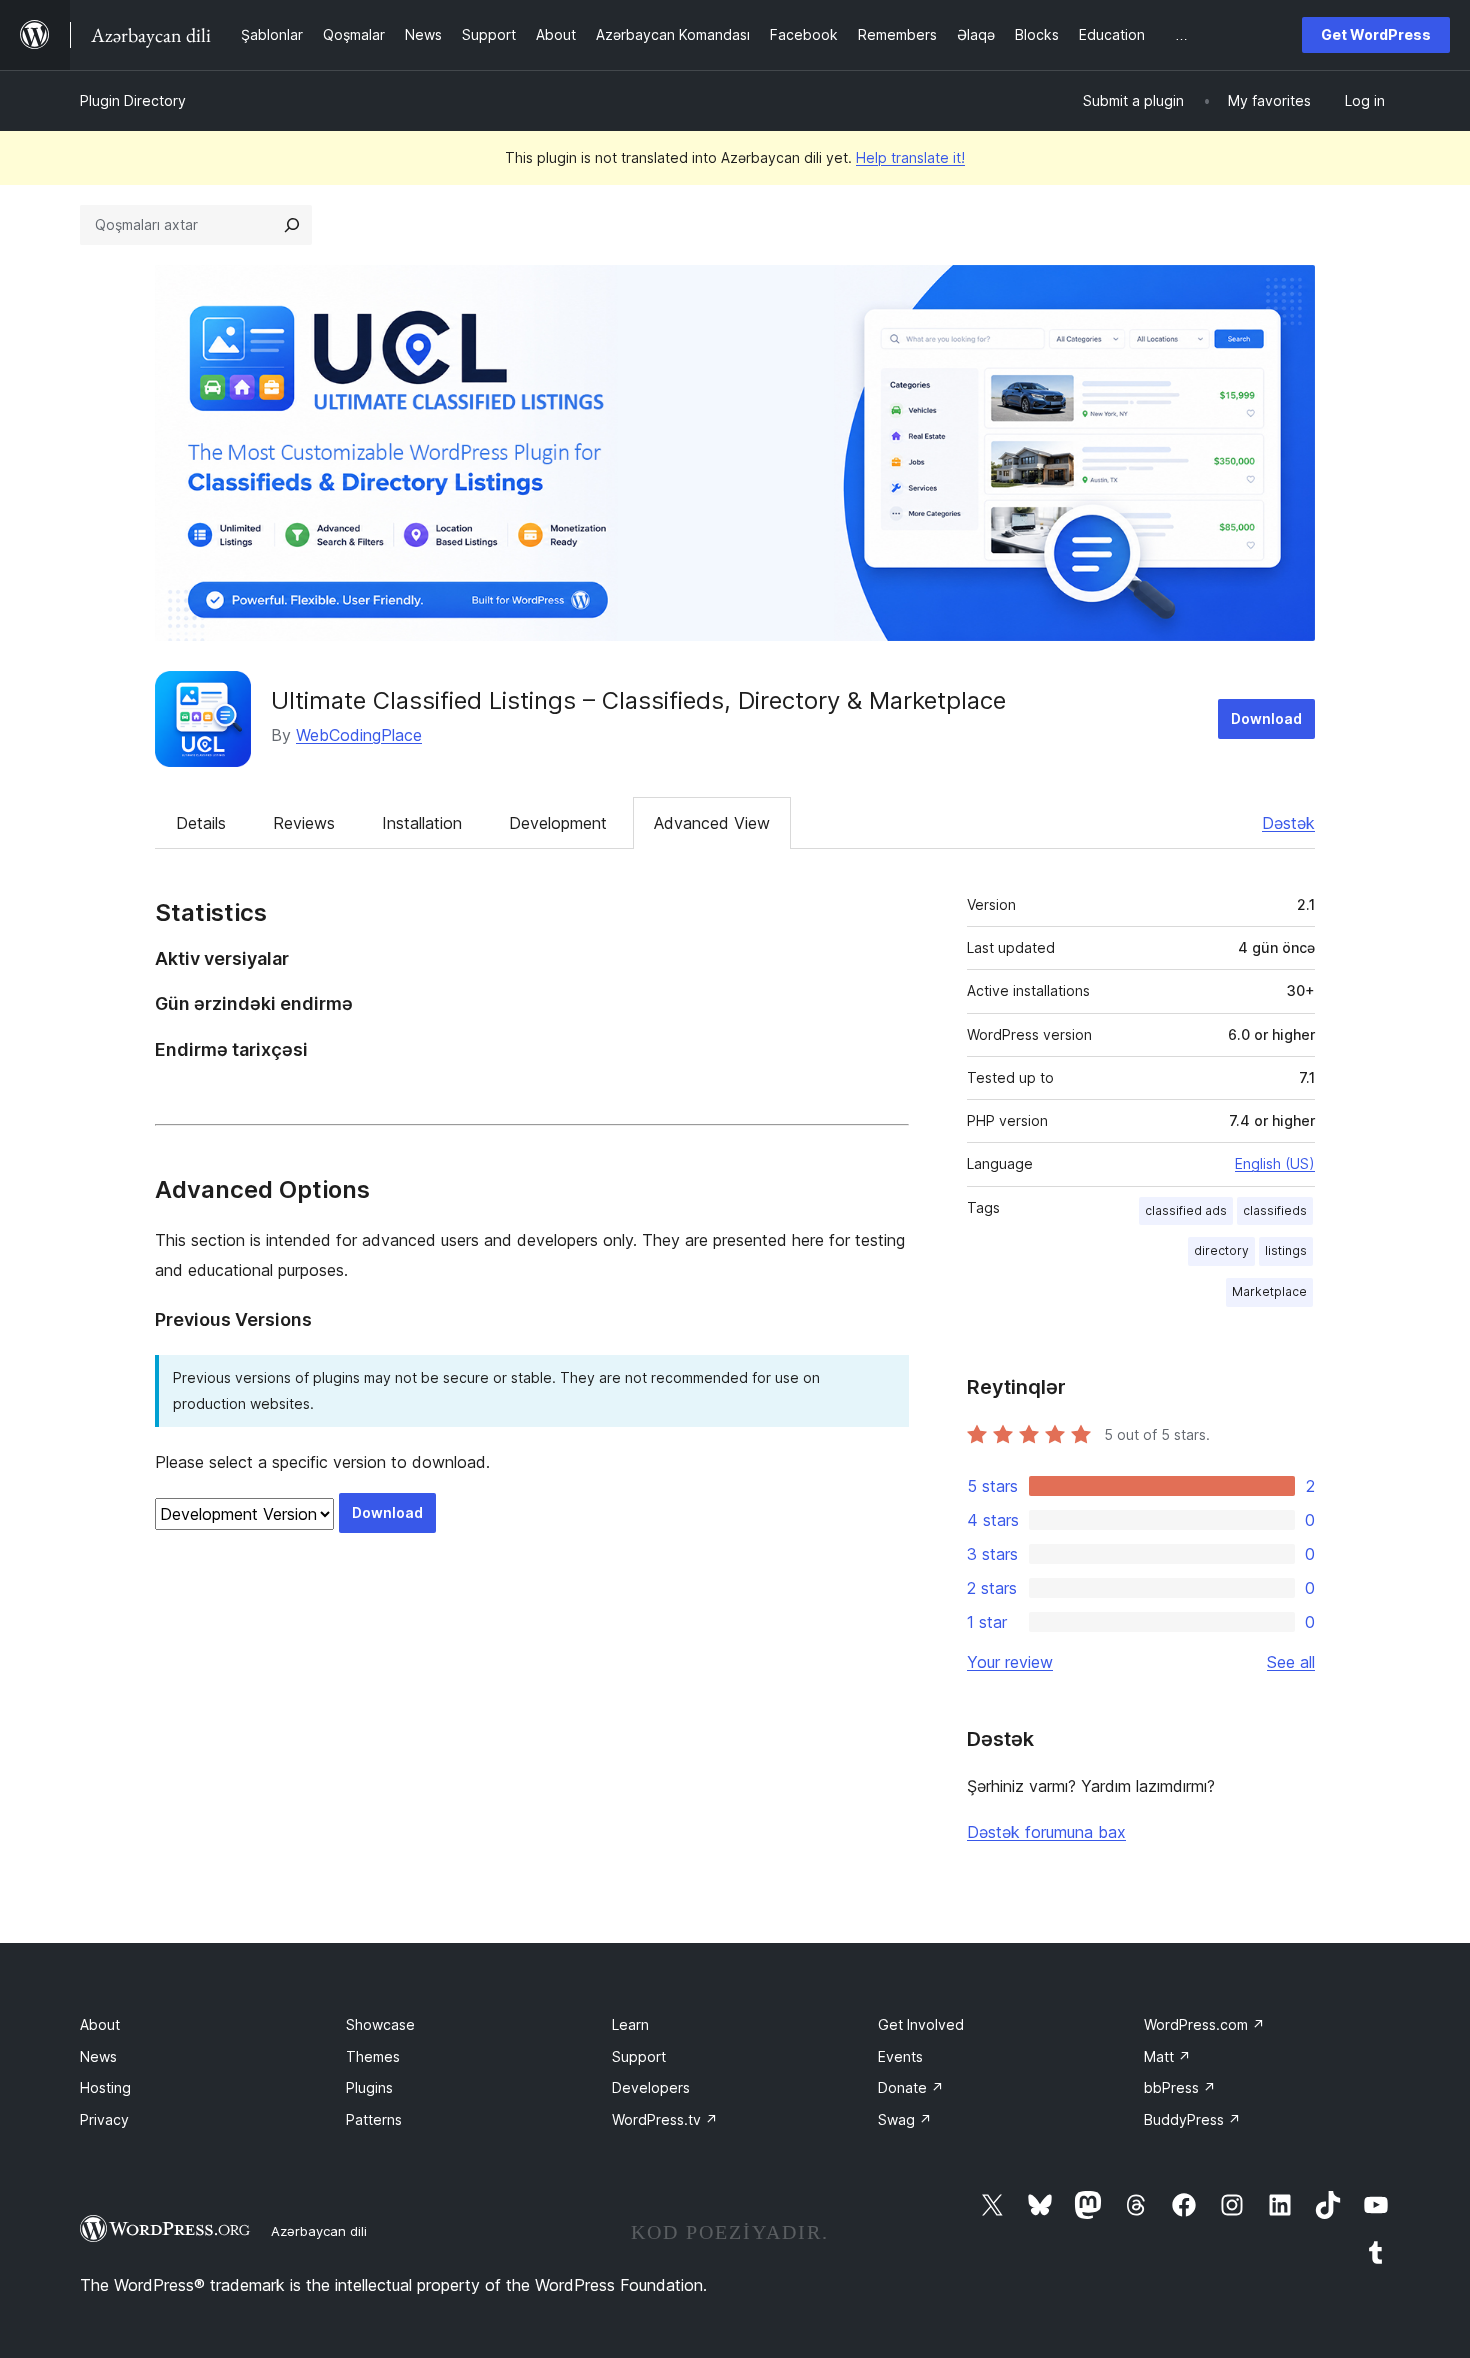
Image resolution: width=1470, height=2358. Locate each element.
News (98, 2056)
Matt (1167, 2056)
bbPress (1180, 2087)
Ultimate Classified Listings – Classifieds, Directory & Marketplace (638, 700)
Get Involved (921, 2024)
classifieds (1275, 1210)
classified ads (1186, 1210)
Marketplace (1269, 1291)
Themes (373, 2056)
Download (1266, 718)
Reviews (304, 823)
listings (1286, 1250)
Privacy (104, 2119)
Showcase (380, 2024)
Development (558, 823)
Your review (1010, 1662)
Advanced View (712, 823)
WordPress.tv (665, 2119)
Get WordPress (1376, 34)
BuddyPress (1192, 2119)
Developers (651, 2087)
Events (900, 2056)
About (100, 2024)
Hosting (105, 2087)
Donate (911, 2087)
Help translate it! (910, 157)
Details (201, 823)
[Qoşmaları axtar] (292, 225)
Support (639, 2056)
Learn (630, 2024)
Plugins (369, 2087)
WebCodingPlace (359, 735)
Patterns (374, 2119)
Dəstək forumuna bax (1046, 1832)
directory (1221, 1250)
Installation (422, 823)
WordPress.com (1204, 2024)
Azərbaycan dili (319, 2231)
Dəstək (1288, 823)
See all (1291, 1662)
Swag (905, 2119)
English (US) (1275, 1163)
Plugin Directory (133, 100)
